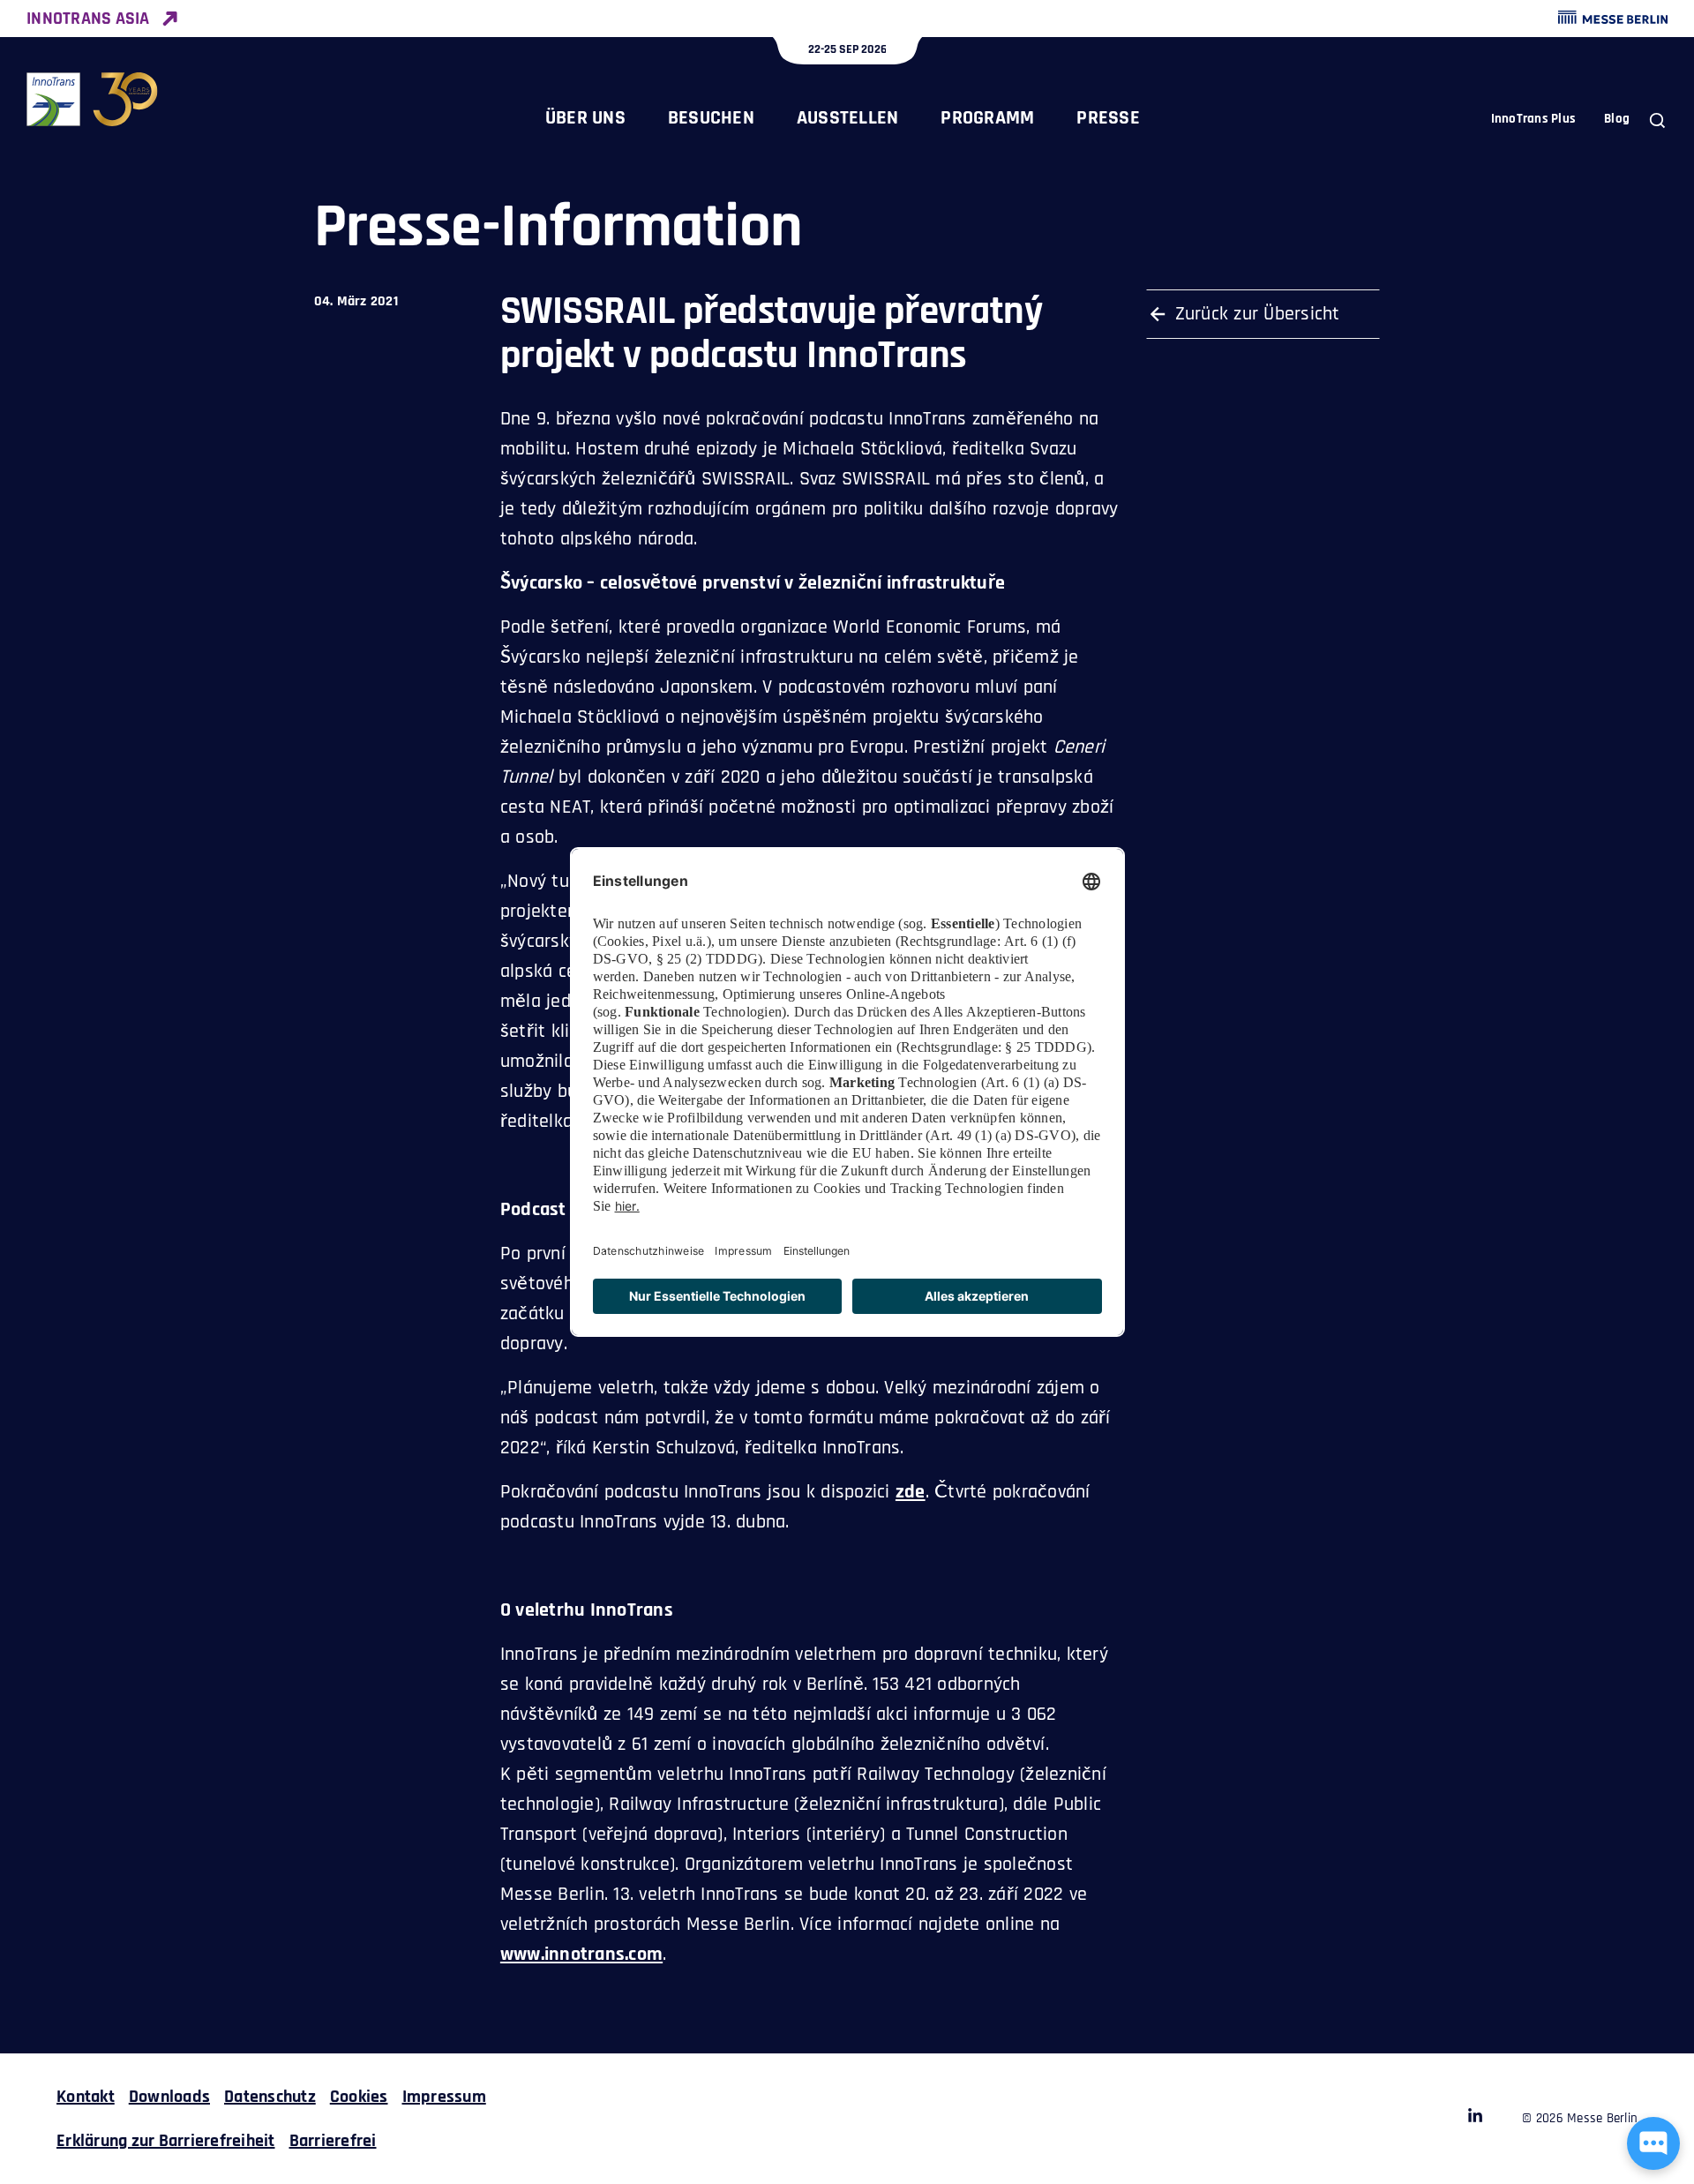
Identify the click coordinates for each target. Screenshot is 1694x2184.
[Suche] (1657, 120)
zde (911, 1492)
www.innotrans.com (581, 1955)
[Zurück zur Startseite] (93, 99)
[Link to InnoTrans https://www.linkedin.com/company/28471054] (1475, 2119)
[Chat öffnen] (1653, 2143)
